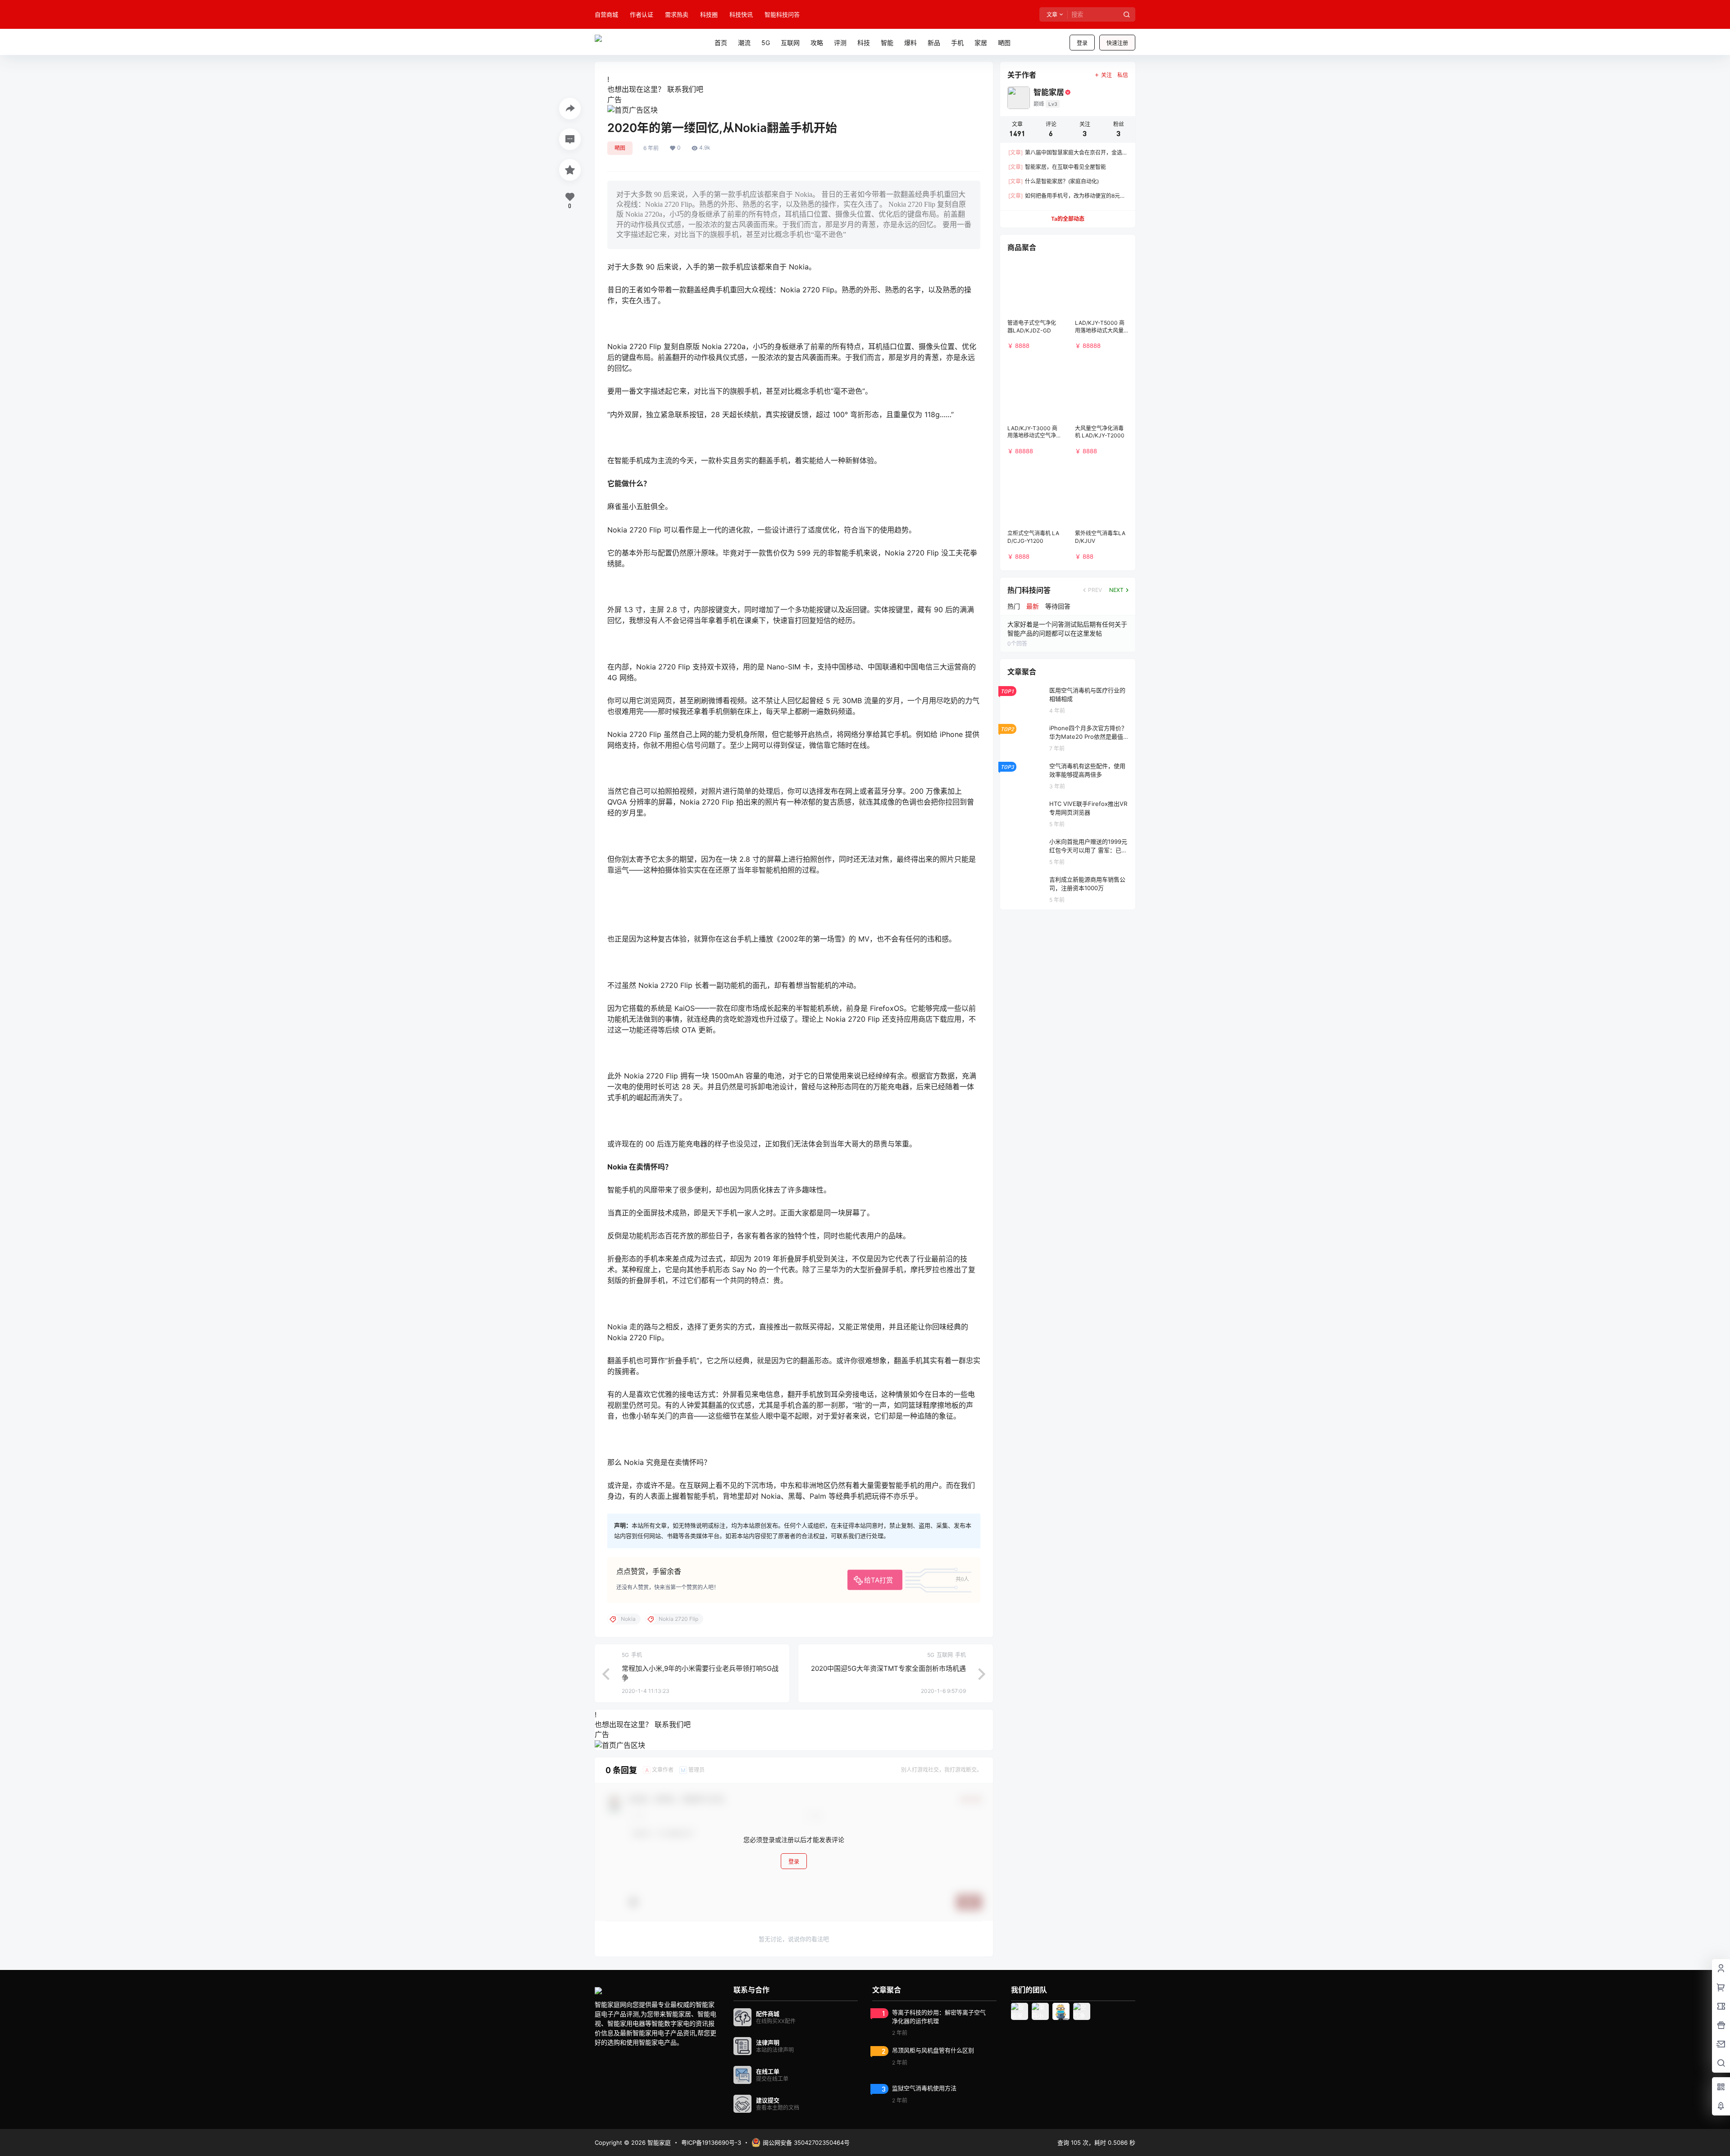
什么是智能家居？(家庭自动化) (1054, 181)
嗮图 (620, 148)
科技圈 (709, 14)
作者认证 (642, 14)
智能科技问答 (782, 14)
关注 (1106, 75)
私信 (1123, 75)
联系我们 (682, 89)
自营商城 (606, 14)
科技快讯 (741, 14)
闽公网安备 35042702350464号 (806, 2142)
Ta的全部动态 (1068, 219)
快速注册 (1117, 43)
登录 (1082, 43)
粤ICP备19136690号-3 (711, 2142)
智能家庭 (658, 2142)
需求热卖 (677, 14)
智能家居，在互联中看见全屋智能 (1057, 167)
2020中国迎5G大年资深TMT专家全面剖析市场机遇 (888, 1668)
